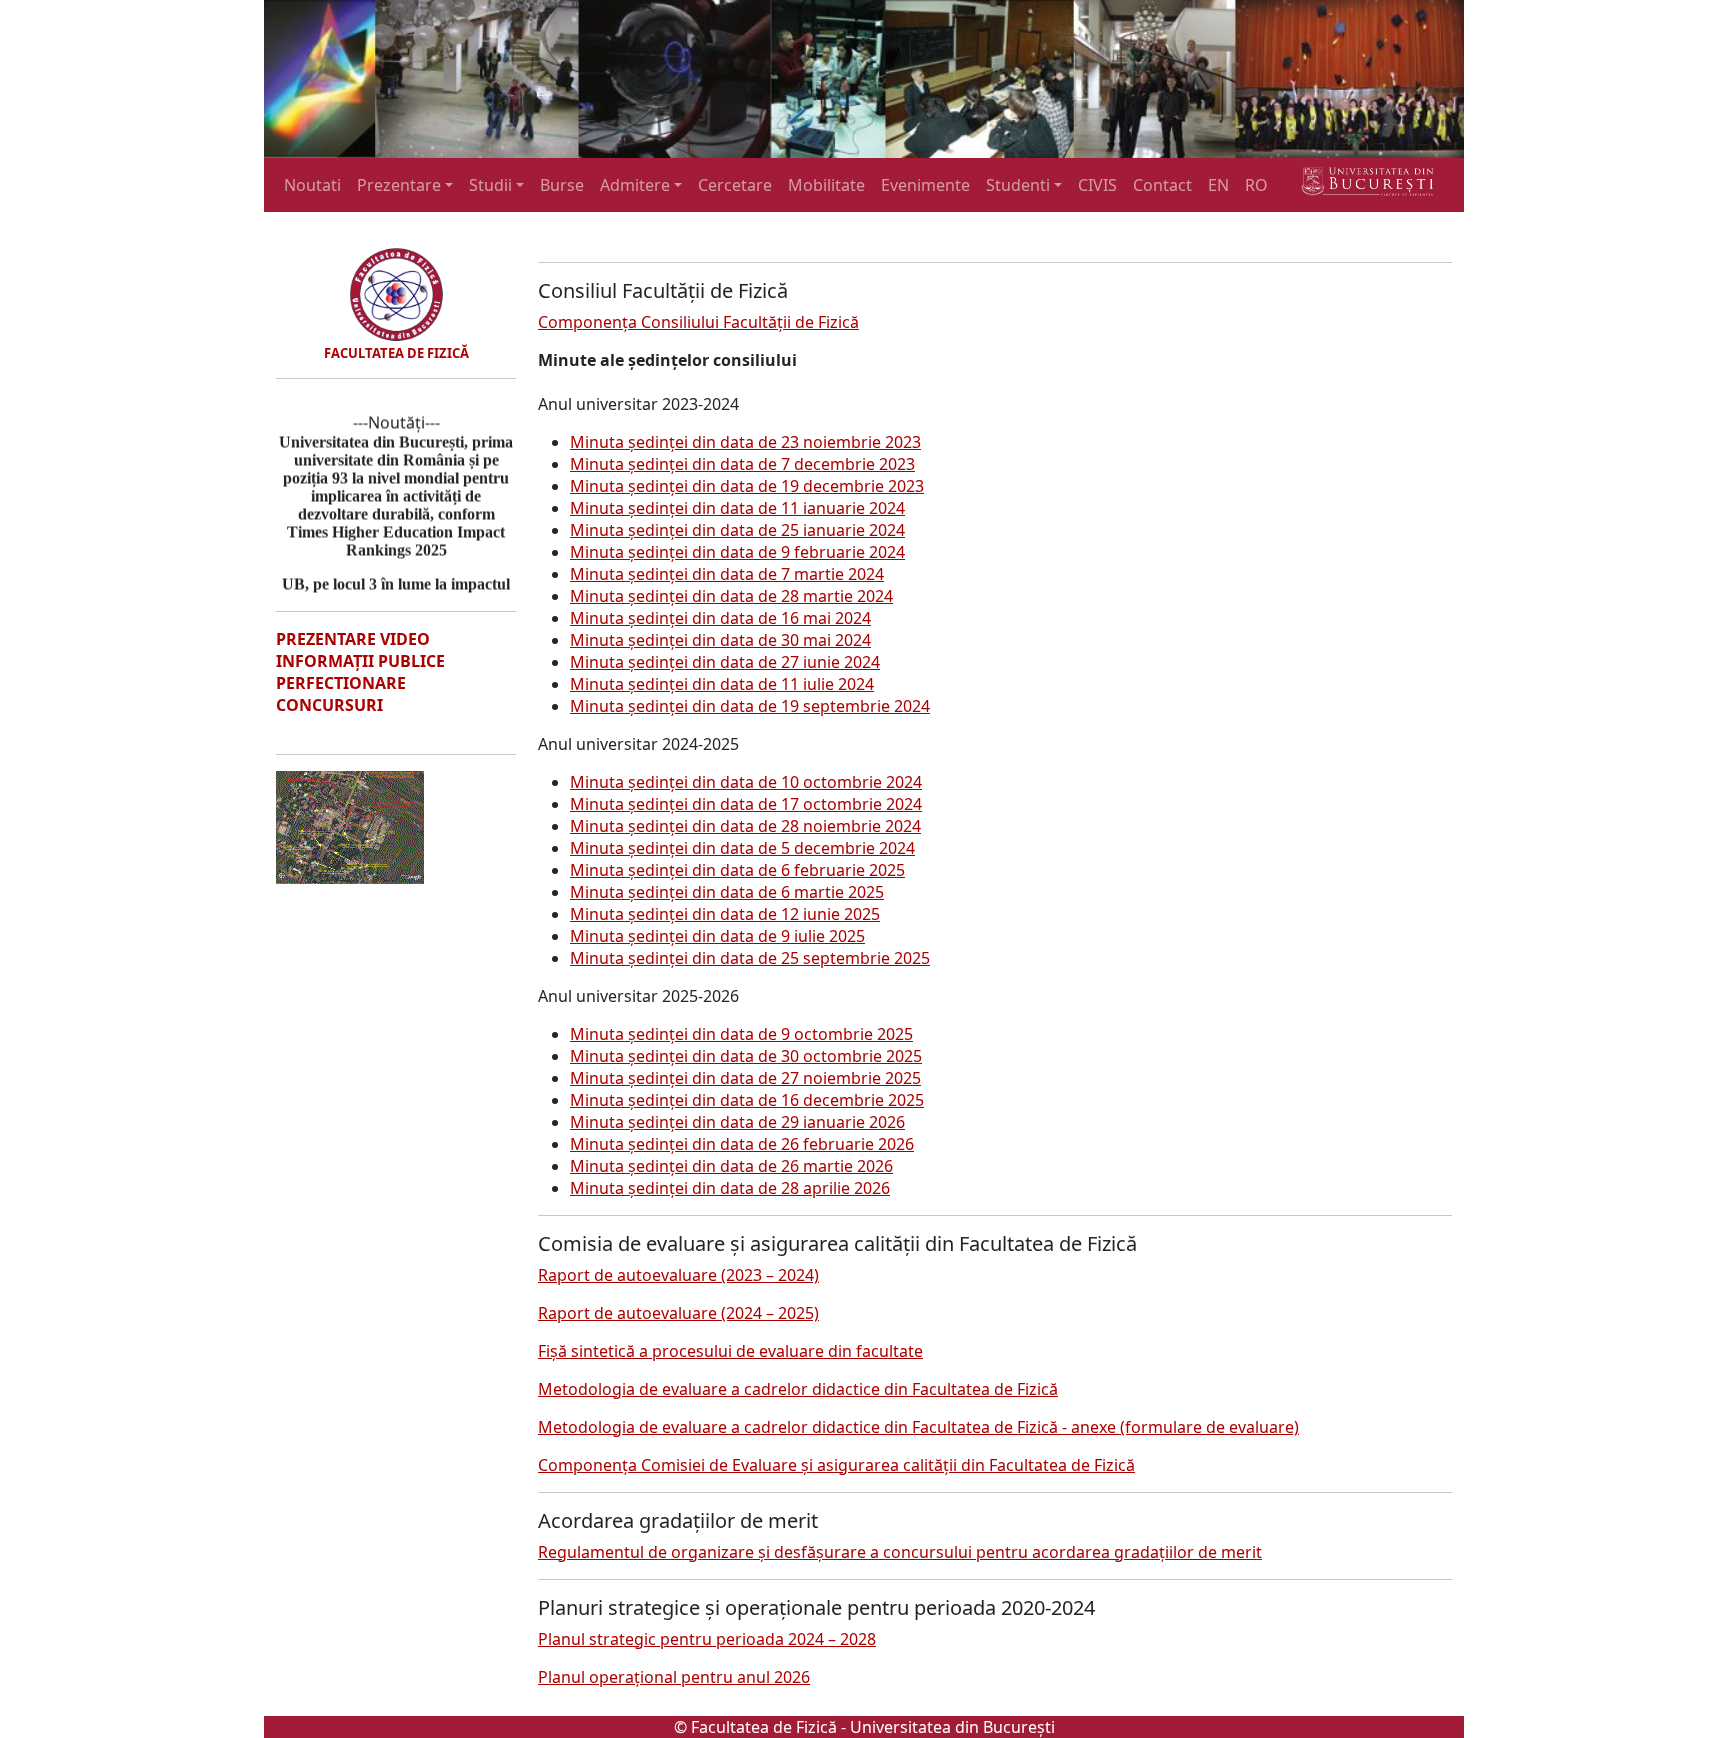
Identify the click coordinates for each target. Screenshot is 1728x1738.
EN (1218, 185)
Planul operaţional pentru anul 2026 (674, 1677)
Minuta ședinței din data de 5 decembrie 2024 (742, 848)
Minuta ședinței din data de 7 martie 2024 (727, 574)
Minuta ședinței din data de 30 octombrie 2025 (746, 1056)
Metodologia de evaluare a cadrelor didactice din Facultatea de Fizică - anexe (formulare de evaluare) (918, 1427)
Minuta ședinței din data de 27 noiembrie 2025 (745, 1078)
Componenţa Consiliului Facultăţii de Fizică (698, 322)
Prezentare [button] (399, 185)
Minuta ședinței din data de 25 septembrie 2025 (750, 958)
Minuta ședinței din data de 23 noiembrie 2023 (745, 442)
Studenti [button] (1018, 185)
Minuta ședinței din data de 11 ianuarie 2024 (737, 508)
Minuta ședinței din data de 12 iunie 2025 (725, 914)
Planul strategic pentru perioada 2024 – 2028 (707, 1639)
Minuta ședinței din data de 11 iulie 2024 (722, 684)
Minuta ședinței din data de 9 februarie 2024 (737, 552)
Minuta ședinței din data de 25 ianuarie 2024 (737, 530)
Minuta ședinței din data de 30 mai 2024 (720, 640)
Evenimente (925, 185)
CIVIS (1097, 185)
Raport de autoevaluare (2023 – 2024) (678, 1275)
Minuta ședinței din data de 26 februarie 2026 (742, 1144)
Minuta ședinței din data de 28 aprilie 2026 (730, 1188)
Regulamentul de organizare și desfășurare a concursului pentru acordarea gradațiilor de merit (900, 1552)
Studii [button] (490, 185)
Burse (562, 185)
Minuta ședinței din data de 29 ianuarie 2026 (737, 1122)
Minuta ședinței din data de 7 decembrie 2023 (742, 464)
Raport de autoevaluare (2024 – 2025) (678, 1313)
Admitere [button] (635, 185)
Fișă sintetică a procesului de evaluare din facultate (730, 1351)
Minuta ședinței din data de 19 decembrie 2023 (747, 486)
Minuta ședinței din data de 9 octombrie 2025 (741, 1034)
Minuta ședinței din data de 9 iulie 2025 (717, 936)
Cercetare (735, 185)
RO (1256, 185)
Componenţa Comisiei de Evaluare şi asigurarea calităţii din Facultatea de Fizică (836, 1465)
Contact (1162, 185)
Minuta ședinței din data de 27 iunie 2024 (725, 662)
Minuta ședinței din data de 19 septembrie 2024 (750, 706)
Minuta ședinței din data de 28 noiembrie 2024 (745, 826)
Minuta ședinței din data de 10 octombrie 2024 (746, 782)
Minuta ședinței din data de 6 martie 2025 (727, 892)
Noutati (312, 185)
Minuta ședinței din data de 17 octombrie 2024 (746, 804)
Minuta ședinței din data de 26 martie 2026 (731, 1166)
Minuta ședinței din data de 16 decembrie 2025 (747, 1100)
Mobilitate (826, 185)
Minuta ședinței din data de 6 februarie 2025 (737, 870)
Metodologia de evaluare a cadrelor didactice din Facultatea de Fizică (798, 1389)
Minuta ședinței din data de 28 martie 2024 (731, 596)
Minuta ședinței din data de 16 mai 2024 (720, 618)
